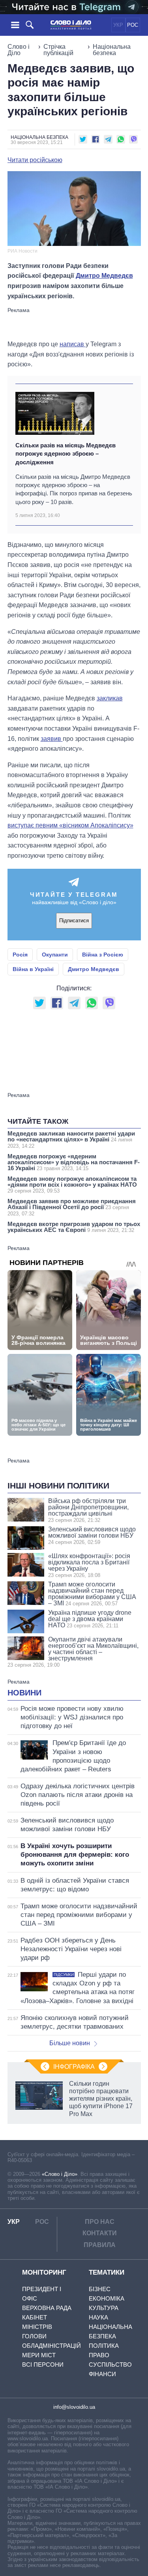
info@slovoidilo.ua (74, 2407)
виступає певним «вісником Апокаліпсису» (70, 825)
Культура (104, 2308)
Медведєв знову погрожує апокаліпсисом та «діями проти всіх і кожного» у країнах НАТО (72, 1185)
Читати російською (35, 160)
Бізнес (100, 2289)
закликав (110, 698)
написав (73, 344)
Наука (98, 2317)
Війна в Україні (33, 969)
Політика (104, 2346)
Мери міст (39, 2355)
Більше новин (70, 2043)
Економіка (107, 2298)
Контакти (100, 2233)
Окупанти (55, 955)
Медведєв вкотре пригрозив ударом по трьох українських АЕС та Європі (74, 1227)
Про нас (100, 2222)
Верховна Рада (47, 2308)
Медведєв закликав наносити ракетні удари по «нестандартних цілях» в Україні (71, 1139)
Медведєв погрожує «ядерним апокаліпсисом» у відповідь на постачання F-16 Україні (74, 1162)
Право (99, 2355)
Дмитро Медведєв (104, 276)
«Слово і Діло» (60, 2174)
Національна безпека (112, 50)
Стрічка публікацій (58, 50)
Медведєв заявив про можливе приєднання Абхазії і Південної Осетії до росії (72, 1207)
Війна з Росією (103, 955)
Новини (24, 1693)
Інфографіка (74, 2067)
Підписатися (74, 921)
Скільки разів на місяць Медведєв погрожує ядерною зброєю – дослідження (66, 454)
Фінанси (102, 2374)
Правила (100, 2245)
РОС (133, 25)
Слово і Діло (19, 50)
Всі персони (43, 2365)
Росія (20, 955)
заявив (52, 739)
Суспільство (110, 2365)
